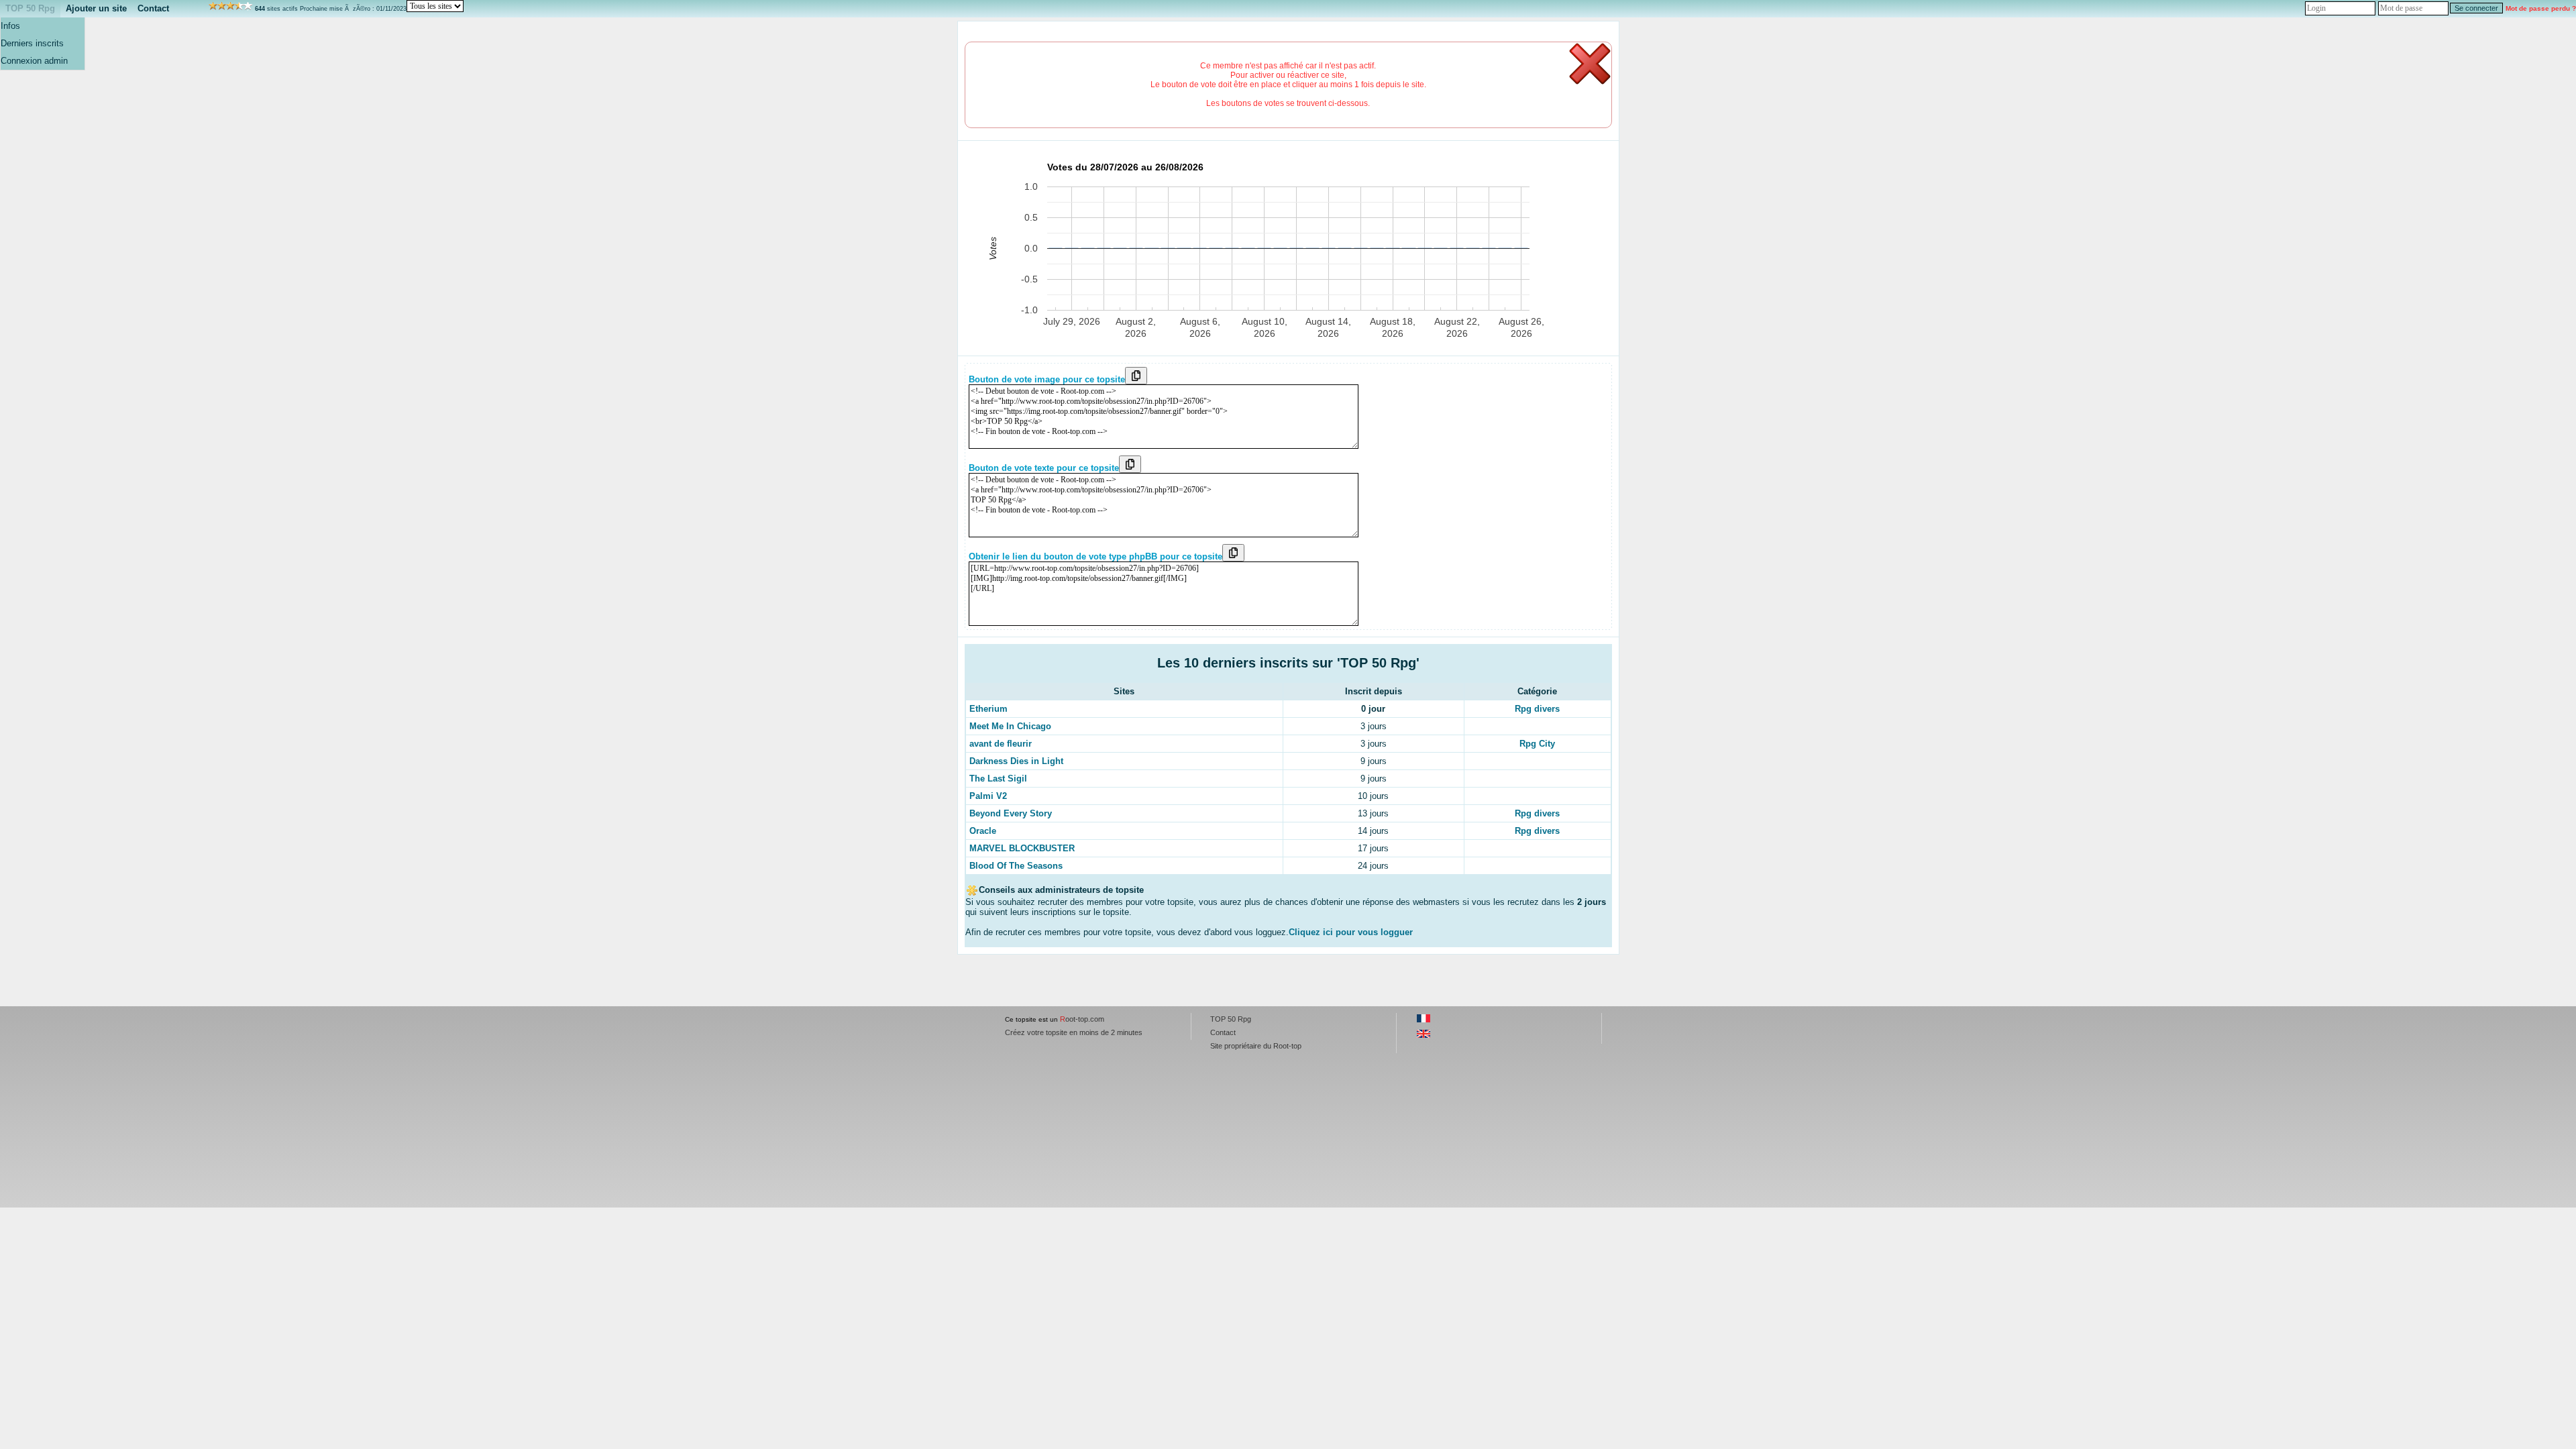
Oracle (983, 831)
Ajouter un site (96, 8)
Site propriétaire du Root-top (1256, 1046)
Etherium (988, 709)
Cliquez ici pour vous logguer (1351, 932)
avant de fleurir (1001, 744)
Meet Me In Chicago (1010, 726)
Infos (10, 26)
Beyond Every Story (1011, 813)
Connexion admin (34, 61)
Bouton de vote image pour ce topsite (1047, 379)
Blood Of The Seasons (1016, 866)
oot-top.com (1082, 1019)
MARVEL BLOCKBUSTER (1022, 848)
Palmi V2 (988, 796)
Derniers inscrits (32, 43)
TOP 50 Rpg (30, 8)
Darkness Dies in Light (1016, 761)
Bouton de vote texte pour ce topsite (1044, 468)
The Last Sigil (998, 779)
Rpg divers (1537, 709)
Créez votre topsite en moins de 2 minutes (1074, 1032)
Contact (153, 8)
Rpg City (1537, 744)
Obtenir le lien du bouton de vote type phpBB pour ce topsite (1095, 556)
